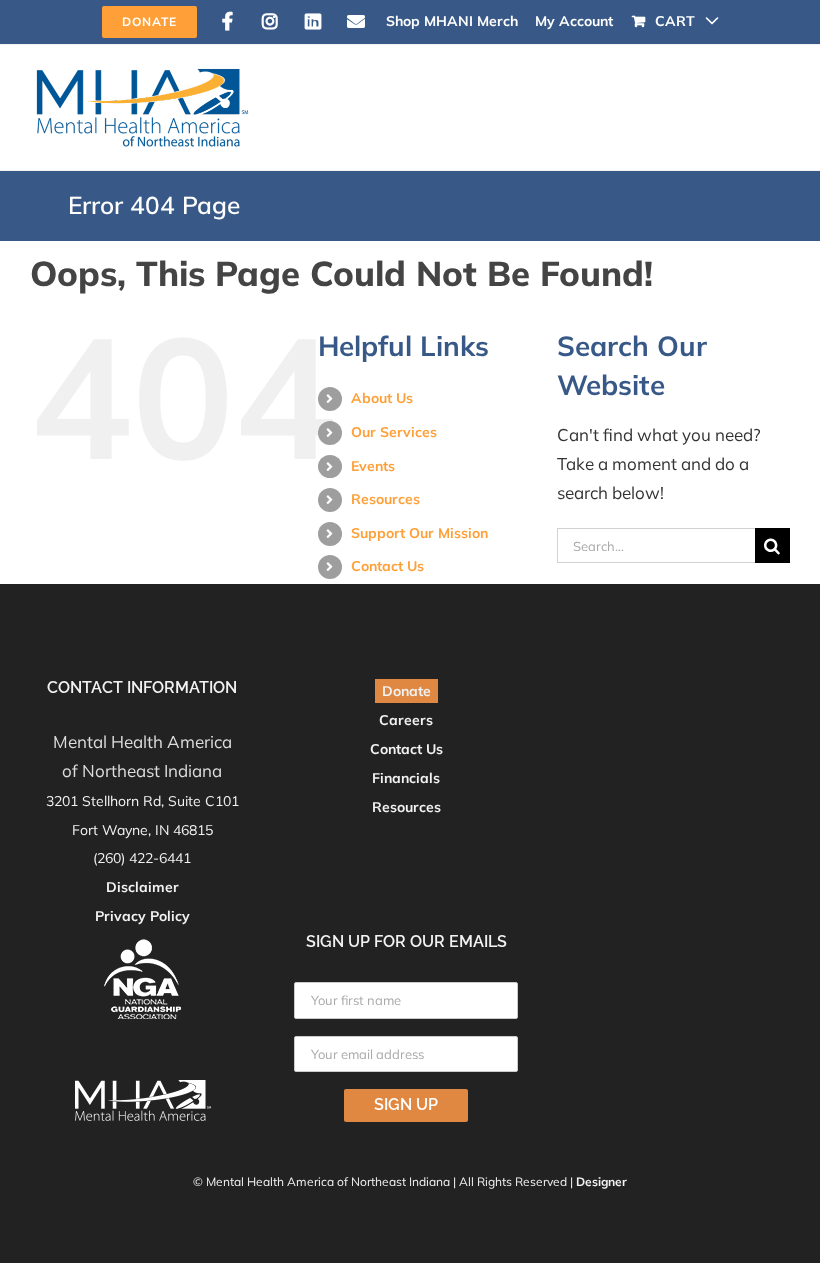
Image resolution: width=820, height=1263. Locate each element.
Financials (406, 778)
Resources (385, 499)
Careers (406, 720)
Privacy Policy (142, 916)
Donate (406, 691)
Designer (601, 1181)
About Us (382, 398)
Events (373, 466)
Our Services (394, 432)
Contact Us (387, 566)
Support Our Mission (419, 533)
